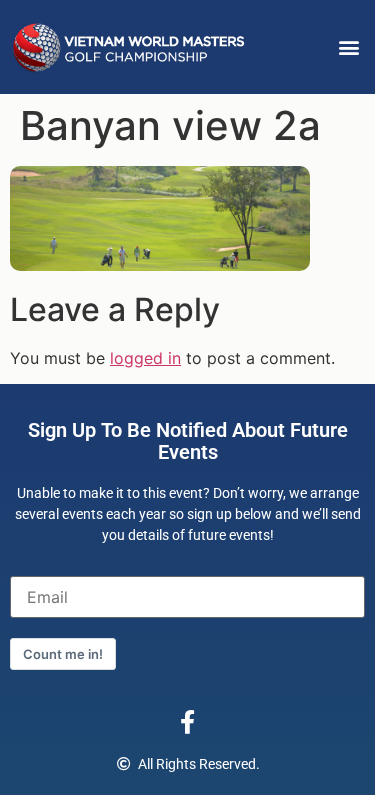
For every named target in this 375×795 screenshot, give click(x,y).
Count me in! (63, 654)
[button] (348, 47)
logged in (145, 358)
